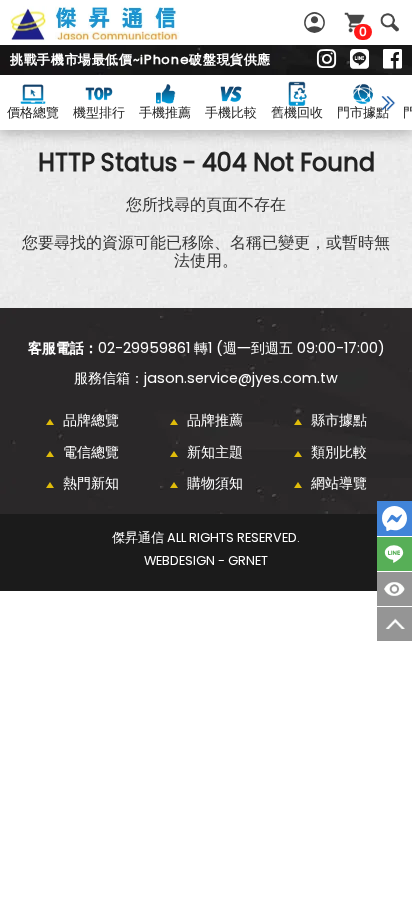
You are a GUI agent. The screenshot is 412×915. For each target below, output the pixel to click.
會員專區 (317, 22)
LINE (394, 554)
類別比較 (339, 452)
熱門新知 (91, 483)
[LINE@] (359, 60)
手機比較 (231, 112)
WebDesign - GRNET (206, 560)
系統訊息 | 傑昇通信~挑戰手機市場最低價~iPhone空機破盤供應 (116, 35)
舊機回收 (297, 112)
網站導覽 (339, 483)
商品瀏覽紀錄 (394, 589)
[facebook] (392, 60)
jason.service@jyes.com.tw (241, 378)
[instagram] (326, 60)
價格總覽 (33, 112)
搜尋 (389, 22)
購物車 (363, 31)
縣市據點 (339, 420)
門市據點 (363, 112)
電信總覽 (91, 452)
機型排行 (99, 112)
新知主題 (215, 452)
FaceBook (394, 518)
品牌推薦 (215, 420)
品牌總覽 (91, 420)
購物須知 (215, 483)
